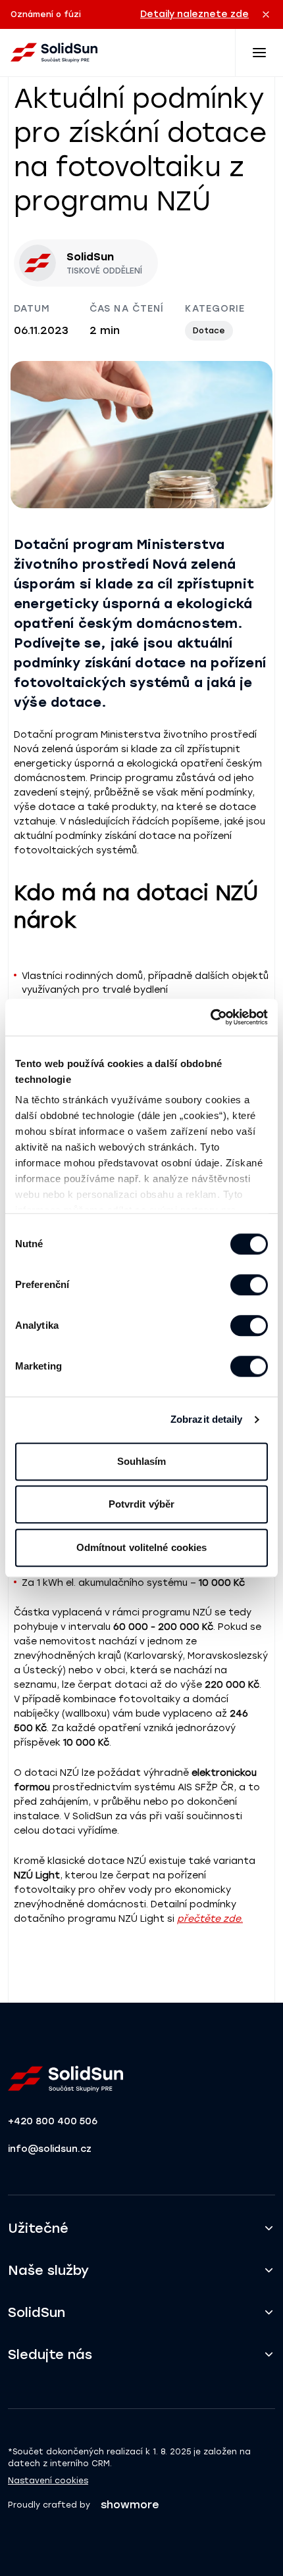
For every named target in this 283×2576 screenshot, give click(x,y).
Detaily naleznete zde (194, 14)
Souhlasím (142, 1461)
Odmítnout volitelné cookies (142, 1547)
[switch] (249, 1285)
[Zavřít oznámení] (266, 14)
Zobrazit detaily (207, 1419)
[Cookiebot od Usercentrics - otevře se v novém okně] (210, 1017)
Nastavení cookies (48, 2481)
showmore (130, 2505)
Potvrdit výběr (141, 1504)
